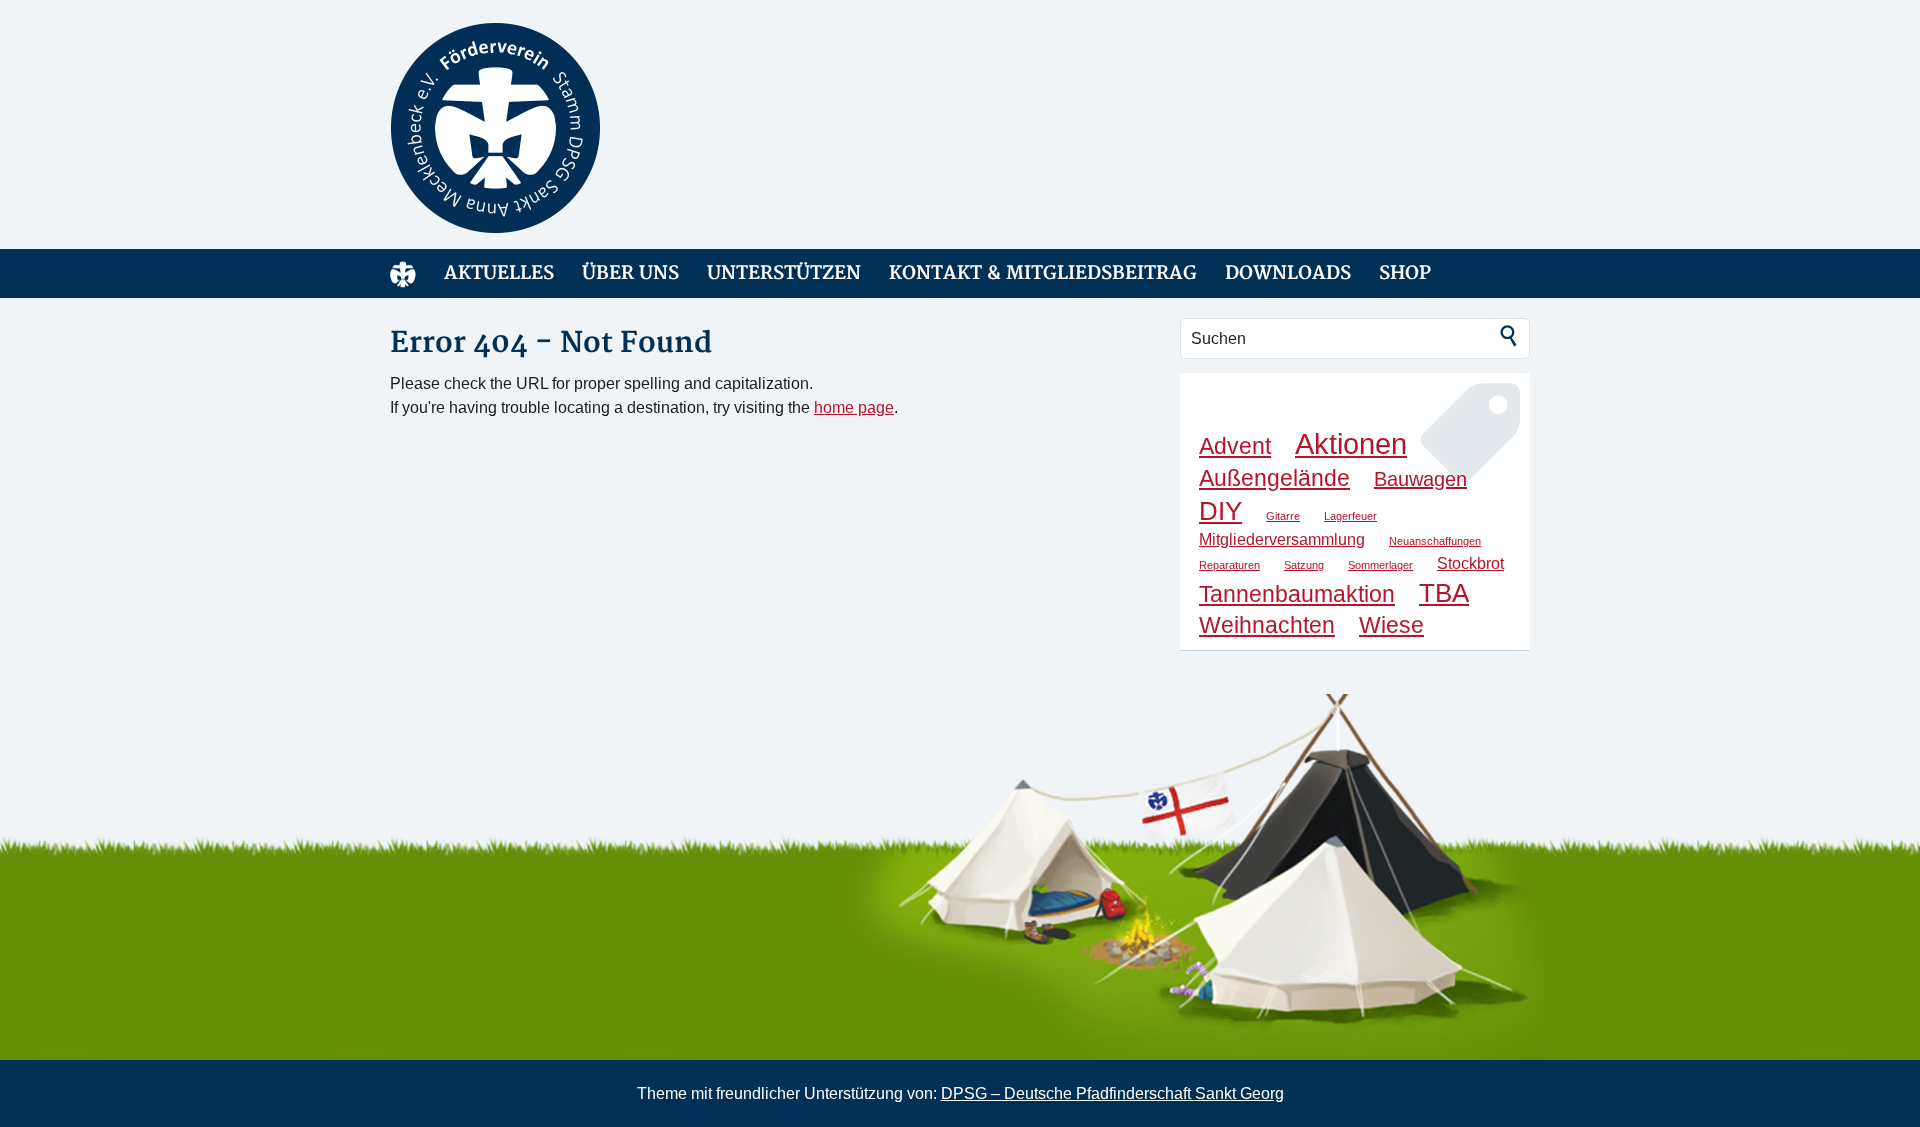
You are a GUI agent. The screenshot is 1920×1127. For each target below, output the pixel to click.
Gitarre (1283, 516)
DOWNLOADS (1288, 273)
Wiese (1391, 625)
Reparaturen (1229, 565)
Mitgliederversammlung (1282, 539)
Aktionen (1351, 443)
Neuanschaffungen (1435, 541)
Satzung (1304, 565)
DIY (1220, 511)
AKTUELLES (499, 273)
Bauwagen (1420, 479)
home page (854, 407)
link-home (403, 273)
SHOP (1405, 273)
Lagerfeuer (1350, 516)
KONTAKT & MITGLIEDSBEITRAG (1043, 273)
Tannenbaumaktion (1297, 594)
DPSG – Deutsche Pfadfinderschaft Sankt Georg (1112, 1093)
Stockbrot (1470, 563)
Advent (1235, 446)
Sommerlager (1380, 565)
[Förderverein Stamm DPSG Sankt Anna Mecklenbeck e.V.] (570, 128)
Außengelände (1274, 478)
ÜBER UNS (630, 273)
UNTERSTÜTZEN (784, 273)
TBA (1444, 593)
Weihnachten (1267, 625)
